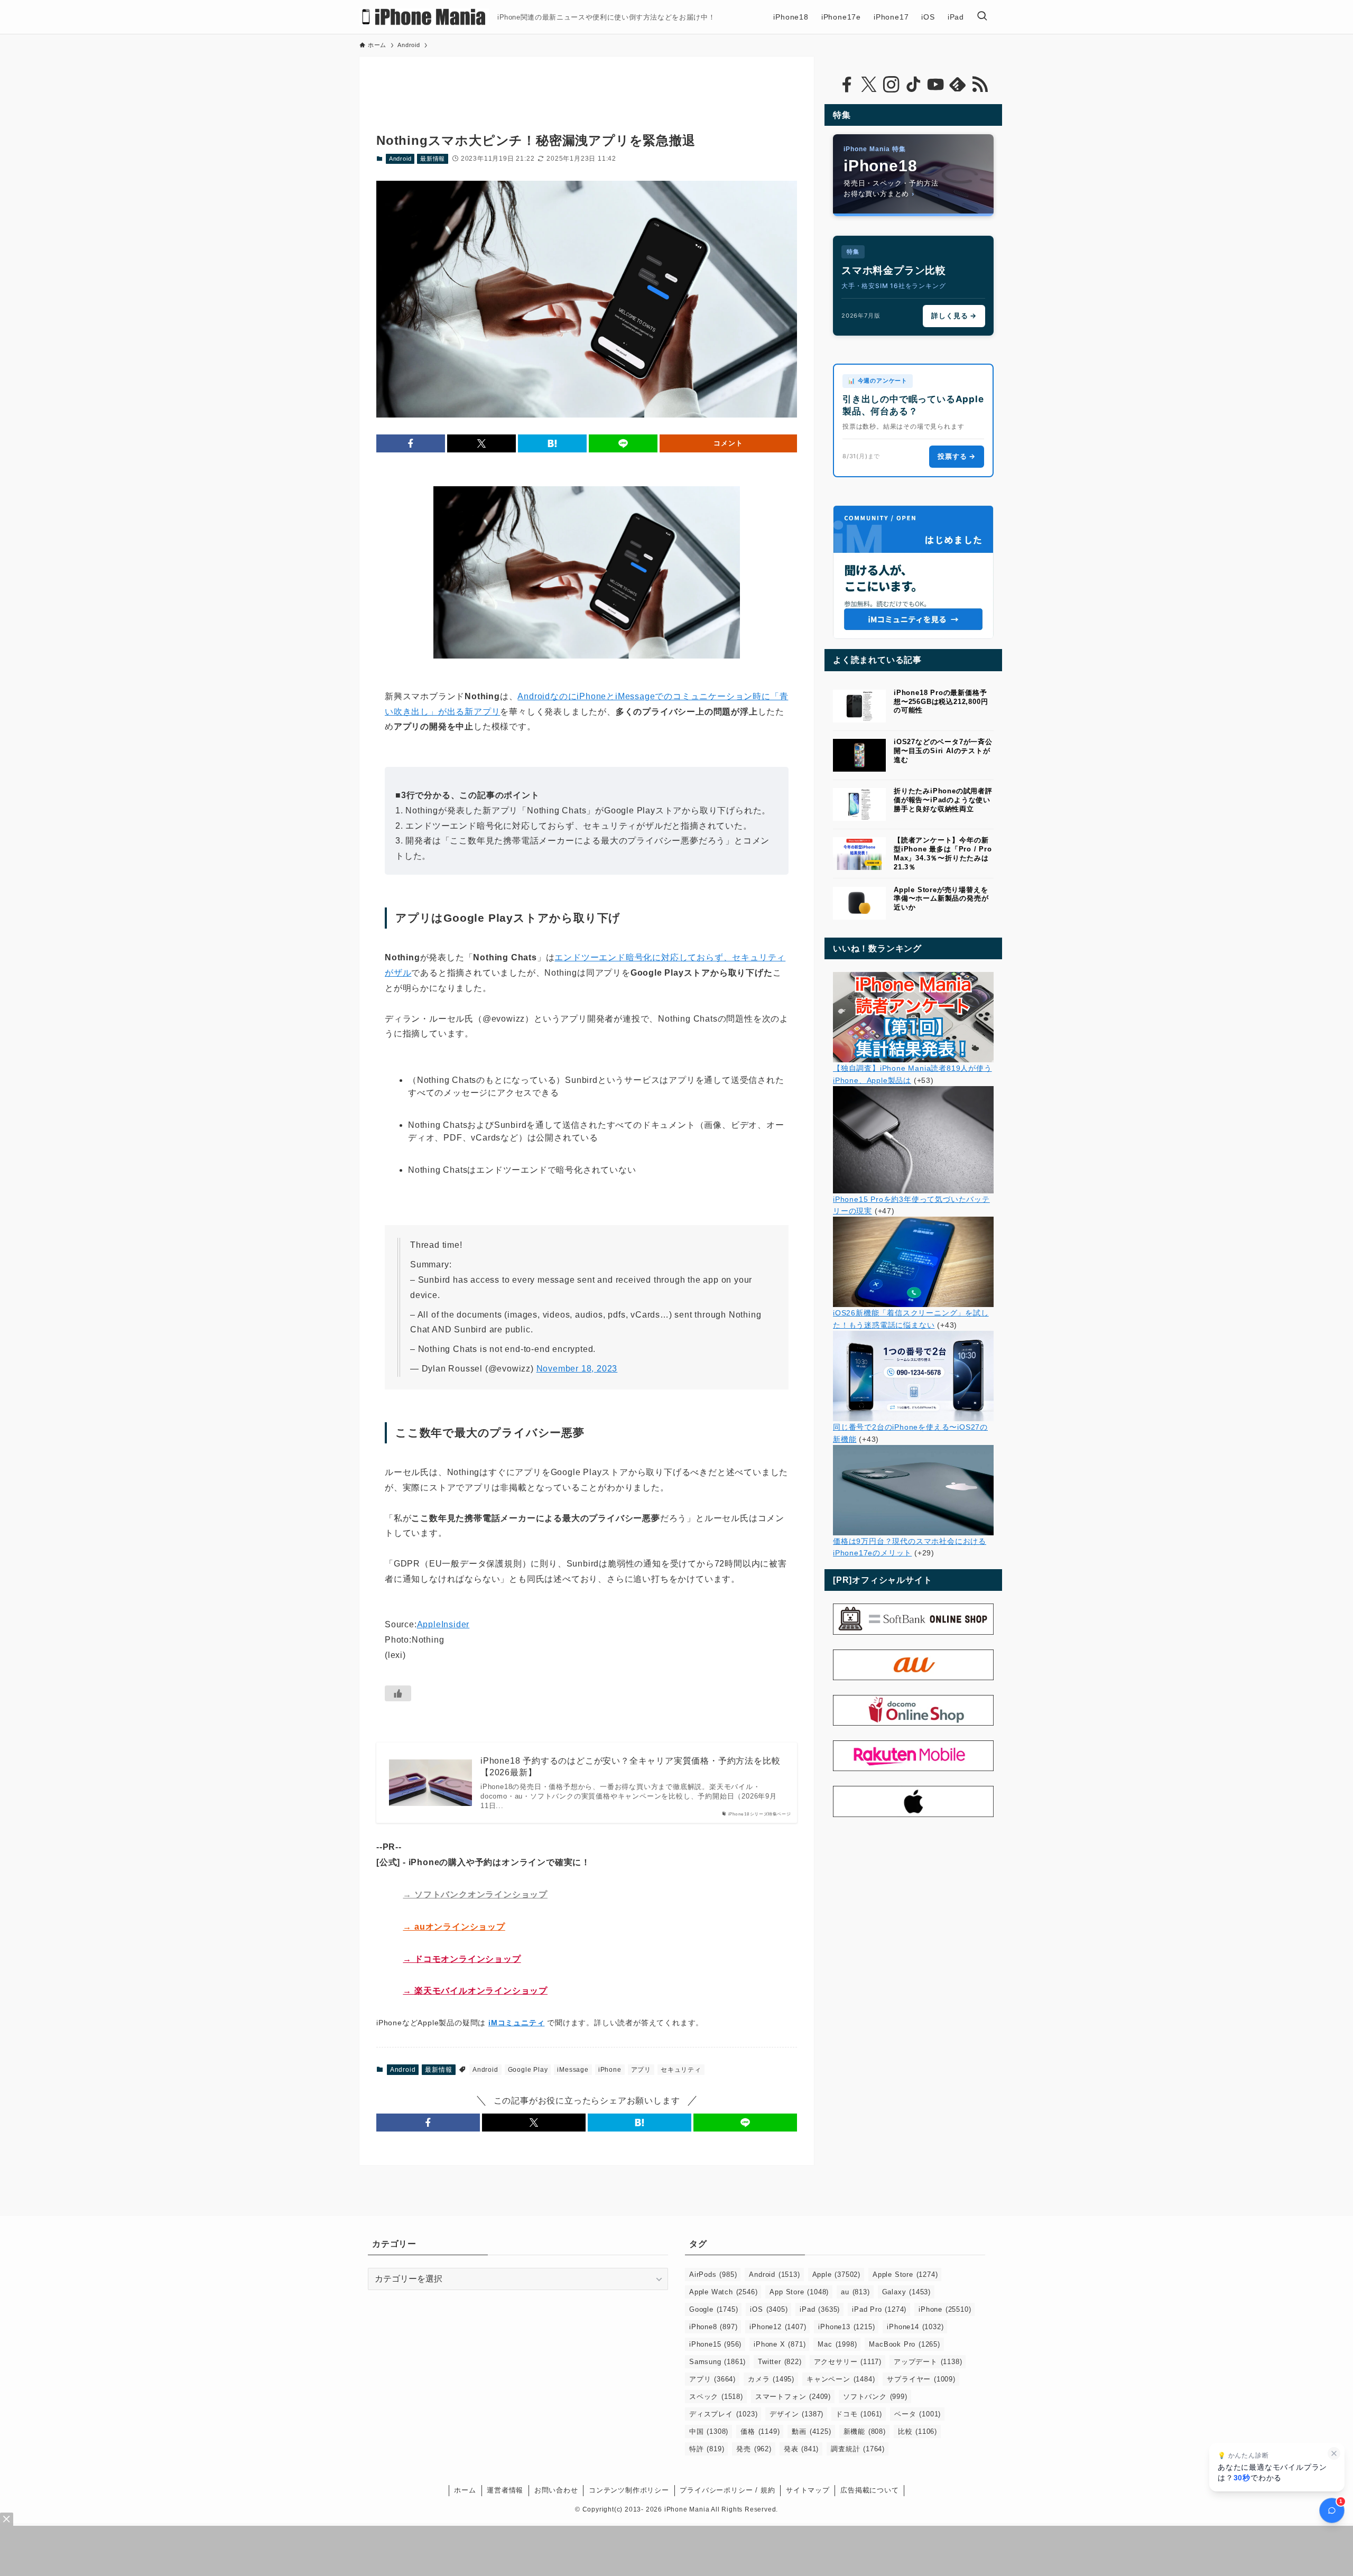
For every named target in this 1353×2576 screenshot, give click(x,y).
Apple (836, 2274)
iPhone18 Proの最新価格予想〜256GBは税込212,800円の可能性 (941, 702)
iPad (820, 2309)
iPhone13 (846, 2327)
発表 (801, 2449)
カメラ (771, 2379)
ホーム (465, 2490)
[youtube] (935, 85)
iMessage (573, 2070)
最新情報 (433, 159)
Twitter (780, 2362)
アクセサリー (848, 2362)
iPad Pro (879, 2309)
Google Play (528, 2070)
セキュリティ (681, 2070)
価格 (760, 2431)
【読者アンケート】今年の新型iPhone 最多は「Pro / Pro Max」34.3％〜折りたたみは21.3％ (943, 853)
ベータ (918, 2414)
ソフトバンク (875, 2397)
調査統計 (858, 2449)
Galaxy (906, 2292)
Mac (837, 2344)
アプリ (641, 2070)
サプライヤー (921, 2379)
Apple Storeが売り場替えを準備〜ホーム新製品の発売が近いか (941, 899)
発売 (754, 2449)
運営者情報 (505, 2490)
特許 (707, 2449)
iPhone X (780, 2344)
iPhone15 (715, 2344)
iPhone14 (915, 2327)
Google (713, 2309)
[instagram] (891, 85)
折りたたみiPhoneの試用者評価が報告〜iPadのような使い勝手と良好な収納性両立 (943, 800)
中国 (709, 2431)
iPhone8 (713, 2327)
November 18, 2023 (577, 1369)
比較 (918, 2431)
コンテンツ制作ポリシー (629, 2490)
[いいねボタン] (398, 1693)
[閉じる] (1334, 2453)
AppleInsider (443, 1624)
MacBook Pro (904, 2344)
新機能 (865, 2431)
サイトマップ (808, 2490)
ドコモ (859, 2414)
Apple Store (905, 2274)
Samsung (717, 2362)
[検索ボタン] (982, 17)
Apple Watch (723, 2292)
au (855, 2292)
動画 (811, 2431)
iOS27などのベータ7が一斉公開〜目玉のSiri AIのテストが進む (943, 751)
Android (400, 159)
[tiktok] (913, 85)
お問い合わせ (556, 2490)
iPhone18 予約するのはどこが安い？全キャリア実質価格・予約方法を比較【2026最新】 (630, 1767)
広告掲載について (869, 2490)
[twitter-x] (869, 85)
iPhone (610, 2070)
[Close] (7, 2519)
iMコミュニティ (516, 2023)
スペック (716, 2397)
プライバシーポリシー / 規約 (727, 2490)
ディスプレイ (723, 2414)
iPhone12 (778, 2327)
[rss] (980, 85)
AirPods (713, 2274)
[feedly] (958, 85)
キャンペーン (841, 2379)
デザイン (796, 2414)
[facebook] (847, 85)
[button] (411, 443)
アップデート (928, 2362)
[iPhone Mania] (424, 17)
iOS (769, 2309)
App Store (799, 2292)
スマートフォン (793, 2397)
